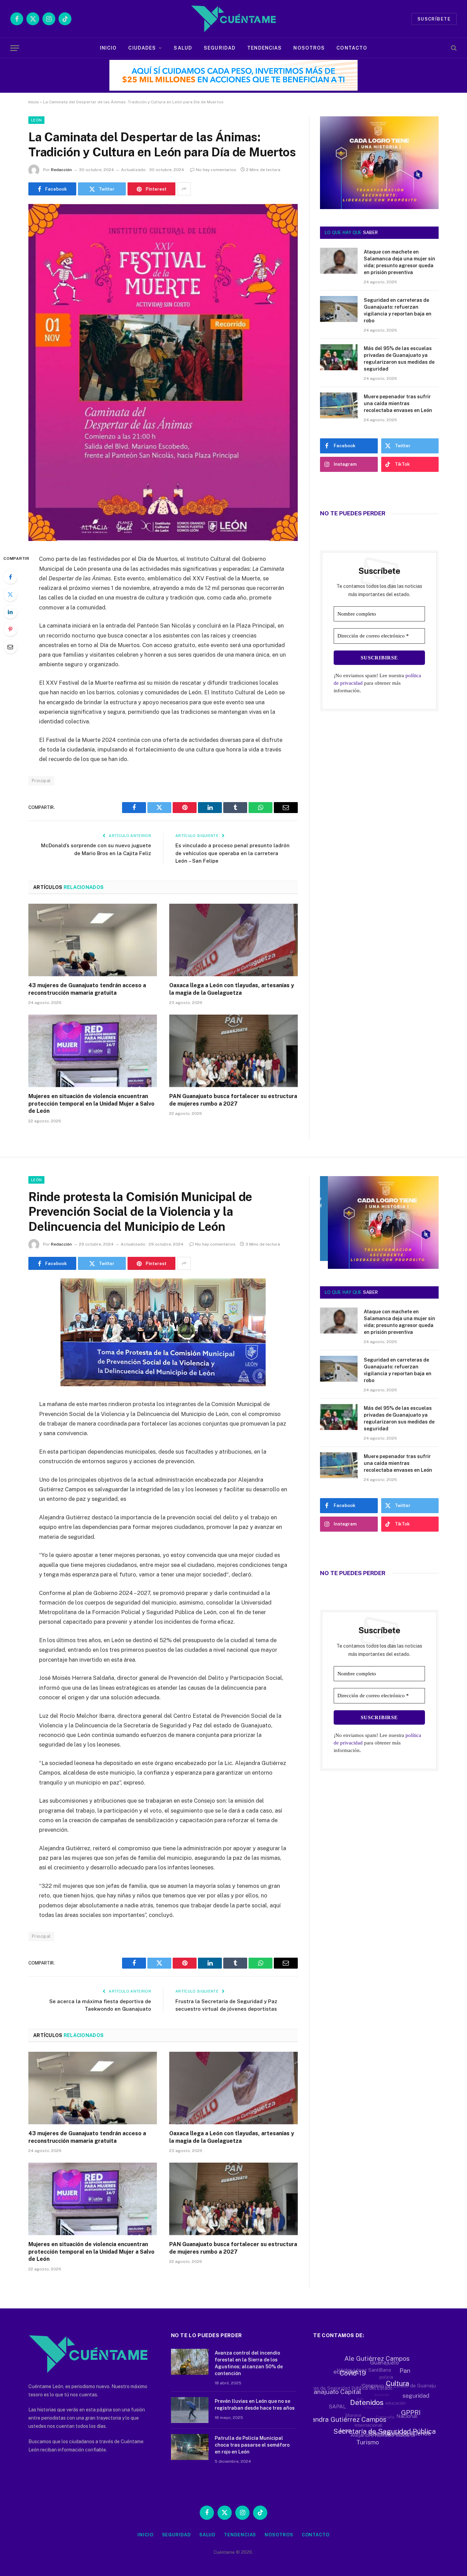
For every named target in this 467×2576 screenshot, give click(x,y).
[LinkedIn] (10, 612)
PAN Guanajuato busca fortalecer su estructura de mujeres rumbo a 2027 (233, 1100)
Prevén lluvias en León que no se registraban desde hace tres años (255, 2405)
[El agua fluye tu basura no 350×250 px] (379, 199)
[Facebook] (10, 577)
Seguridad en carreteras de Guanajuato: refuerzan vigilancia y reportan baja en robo (398, 310)
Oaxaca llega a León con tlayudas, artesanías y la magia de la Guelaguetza (232, 989)
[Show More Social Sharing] (184, 189)
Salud (183, 48)
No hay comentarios (216, 170)
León (36, 120)
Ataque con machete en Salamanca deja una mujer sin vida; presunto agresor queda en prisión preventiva (399, 262)
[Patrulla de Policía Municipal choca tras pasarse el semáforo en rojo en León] (190, 2447)
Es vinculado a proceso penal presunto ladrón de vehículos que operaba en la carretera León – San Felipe (232, 853)
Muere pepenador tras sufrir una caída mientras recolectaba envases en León (398, 403)
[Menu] (15, 48)
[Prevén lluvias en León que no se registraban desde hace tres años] (190, 2410)
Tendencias (264, 48)
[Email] (10, 647)
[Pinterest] (10, 629)
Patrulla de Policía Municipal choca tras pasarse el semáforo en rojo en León (252, 2445)
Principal (41, 781)
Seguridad (220, 48)
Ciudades (142, 48)
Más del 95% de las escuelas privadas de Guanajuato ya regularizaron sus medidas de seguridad (399, 359)
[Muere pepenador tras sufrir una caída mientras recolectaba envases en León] (339, 405)
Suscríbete (434, 19)
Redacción (61, 170)
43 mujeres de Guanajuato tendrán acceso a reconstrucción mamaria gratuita (87, 989)
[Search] (453, 48)
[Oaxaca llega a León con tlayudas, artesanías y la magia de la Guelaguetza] (233, 940)
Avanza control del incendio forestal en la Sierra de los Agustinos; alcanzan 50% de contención (249, 2363)
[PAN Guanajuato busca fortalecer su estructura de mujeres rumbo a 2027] (233, 1051)
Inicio (108, 48)
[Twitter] (10, 594)
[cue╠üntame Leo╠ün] (379, 1267)
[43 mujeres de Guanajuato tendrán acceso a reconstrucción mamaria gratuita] (93, 940)
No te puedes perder (353, 513)
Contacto (352, 48)
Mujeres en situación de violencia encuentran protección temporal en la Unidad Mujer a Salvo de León (91, 1104)
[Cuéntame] (233, 19)
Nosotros (309, 48)
